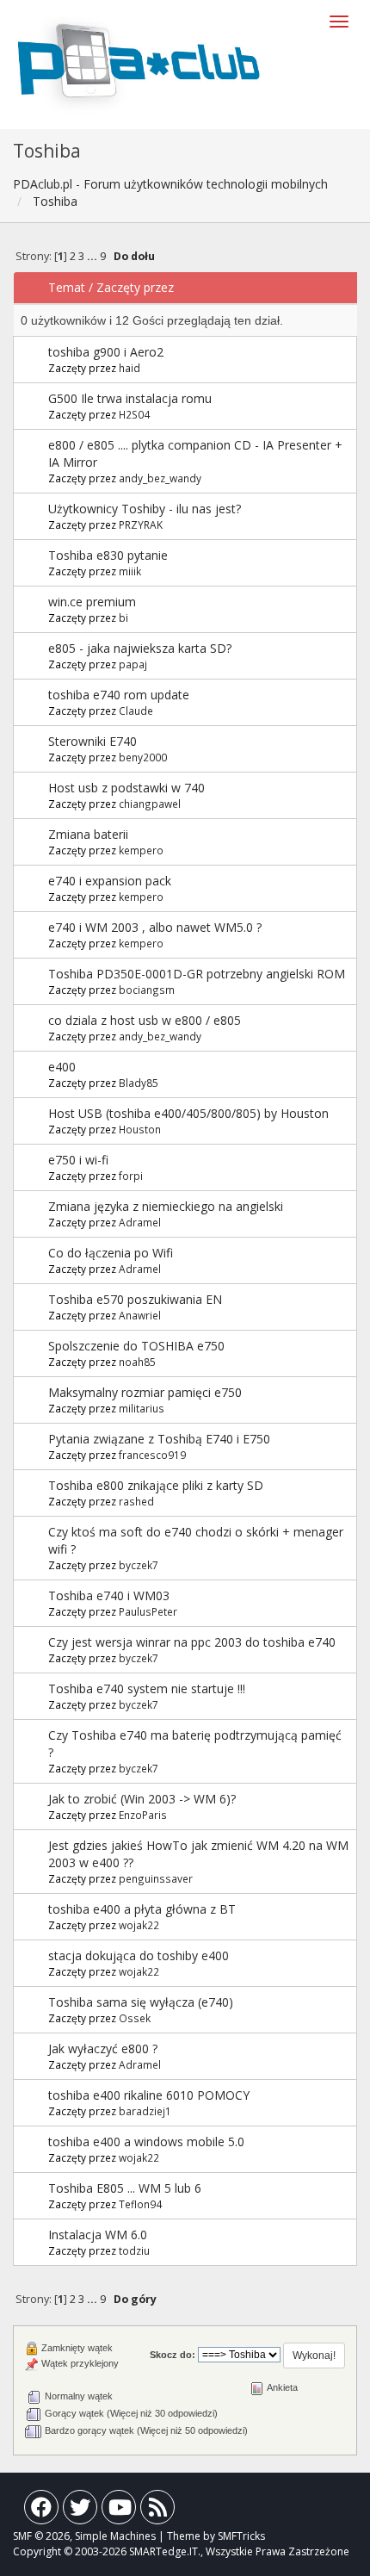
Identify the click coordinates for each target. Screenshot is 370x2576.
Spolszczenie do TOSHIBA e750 (136, 1346)
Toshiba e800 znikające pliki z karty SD (156, 1485)
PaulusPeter (148, 1611)
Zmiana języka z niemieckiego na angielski (166, 1206)
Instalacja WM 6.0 (98, 2235)
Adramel (140, 1222)
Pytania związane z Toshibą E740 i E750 (159, 1439)
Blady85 (139, 1083)
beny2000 (143, 757)
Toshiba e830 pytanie (108, 555)
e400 (62, 1067)
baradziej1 (145, 2111)
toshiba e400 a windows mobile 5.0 (146, 2141)
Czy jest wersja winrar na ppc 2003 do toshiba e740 (192, 1642)
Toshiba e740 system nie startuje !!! (147, 1688)
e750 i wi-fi (78, 1160)
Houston (140, 1129)
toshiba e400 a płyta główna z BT (142, 1909)
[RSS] (157, 2511)
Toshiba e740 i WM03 (109, 1595)
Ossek (135, 2018)
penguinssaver (156, 1878)
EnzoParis (143, 1815)
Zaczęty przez (135, 287)
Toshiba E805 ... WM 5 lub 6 (125, 2188)
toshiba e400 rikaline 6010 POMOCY (149, 2095)
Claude (136, 711)
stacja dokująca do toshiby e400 (139, 1955)
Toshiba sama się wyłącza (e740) (141, 2002)
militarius (142, 1408)
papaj (133, 664)
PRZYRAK (141, 525)
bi (123, 618)
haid (129, 368)
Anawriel (140, 1315)
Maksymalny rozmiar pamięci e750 (145, 1392)
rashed (136, 1501)
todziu (134, 2250)
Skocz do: (173, 2355)
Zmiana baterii (88, 834)
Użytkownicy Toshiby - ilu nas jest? (145, 509)
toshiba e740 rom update (119, 695)
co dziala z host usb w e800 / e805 (145, 1020)
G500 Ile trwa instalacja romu (130, 398)
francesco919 (152, 1455)
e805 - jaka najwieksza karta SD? (140, 648)
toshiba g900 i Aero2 (106, 352)
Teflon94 (140, 2204)
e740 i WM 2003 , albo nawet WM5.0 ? (155, 927)
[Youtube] (119, 2511)
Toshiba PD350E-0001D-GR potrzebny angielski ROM (197, 974)
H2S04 (134, 414)
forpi (131, 1176)
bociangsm (147, 990)
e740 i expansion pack (110, 881)
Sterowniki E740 (92, 741)
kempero (141, 850)
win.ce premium (92, 602)
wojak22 (139, 1925)
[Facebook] (41, 2511)
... (93, 256)
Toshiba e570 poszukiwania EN (135, 1299)
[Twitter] (80, 2511)
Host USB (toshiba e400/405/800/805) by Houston (188, 1113)
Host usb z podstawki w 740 (126, 788)
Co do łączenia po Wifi (111, 1253)
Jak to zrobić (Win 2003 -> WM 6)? (142, 1799)
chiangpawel (150, 804)
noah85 (137, 1362)
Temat (67, 287)
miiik (130, 571)
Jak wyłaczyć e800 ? (103, 2048)
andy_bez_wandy (160, 478)
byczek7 (139, 1565)
